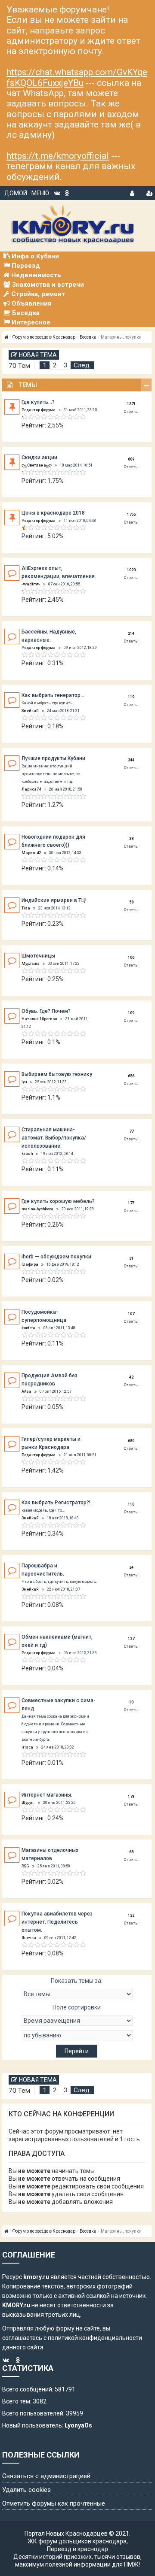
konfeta (28, 1328)
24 (131, 1567)
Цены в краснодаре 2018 (53, 513)
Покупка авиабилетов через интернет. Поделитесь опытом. (57, 1922)
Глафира (30, 1264)
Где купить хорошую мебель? (58, 1201)
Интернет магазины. (47, 1795)
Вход (133, 192)
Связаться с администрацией (46, 2476)
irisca (27, 1747)
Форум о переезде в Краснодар (44, 337)
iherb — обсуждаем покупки (56, 1257)
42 (131, 1377)
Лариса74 (31, 789)
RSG (25, 1866)
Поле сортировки (77, 2007)
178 (131, 1797)
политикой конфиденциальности (95, 2338)
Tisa (26, 908)
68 (131, 1852)
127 (131, 1639)
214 (131, 633)
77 (131, 1131)
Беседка (88, 337)
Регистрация (149, 192)
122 (131, 1915)
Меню (40, 193)
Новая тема (38, 355)
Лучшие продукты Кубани (53, 758)
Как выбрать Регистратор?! (56, 1503)
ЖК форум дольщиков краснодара (77, 2541)
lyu (24, 1082)
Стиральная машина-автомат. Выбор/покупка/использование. (54, 1138)
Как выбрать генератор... (53, 695)
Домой (16, 193)
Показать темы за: (77, 1981)
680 (131, 1441)
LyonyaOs (78, 2425)
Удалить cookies (26, 2490)
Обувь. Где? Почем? (46, 1011)
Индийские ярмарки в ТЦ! (54, 900)
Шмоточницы (38, 956)
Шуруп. (28, 1803)
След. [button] (82, 365)
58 (131, 902)
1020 (131, 570)
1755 (131, 515)
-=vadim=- (31, 584)
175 (131, 1203)
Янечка (29, 1938)
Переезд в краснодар (77, 2549)
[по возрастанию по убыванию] (77, 2035)
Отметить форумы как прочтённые (54, 2503)
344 (131, 760)
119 (131, 697)
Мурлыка (31, 964)
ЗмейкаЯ (30, 711)
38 (131, 839)
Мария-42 (31, 853)
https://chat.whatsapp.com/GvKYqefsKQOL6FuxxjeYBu (77, 77)
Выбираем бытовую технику (57, 1074)
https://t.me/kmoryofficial (58, 156)
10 (131, 1702)
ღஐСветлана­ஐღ (37, 465)
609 (131, 459)
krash (27, 1154)
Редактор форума (39, 410)
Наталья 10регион (39, 1019)
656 (131, 1076)
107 (131, 1314)
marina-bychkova (37, 1209)
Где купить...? (38, 402)
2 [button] (55, 365)
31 (131, 1258)
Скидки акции (39, 458)
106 (131, 958)
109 (131, 1013)
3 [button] (65, 365)
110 (131, 1504)
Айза (26, 1391)
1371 (131, 404)
